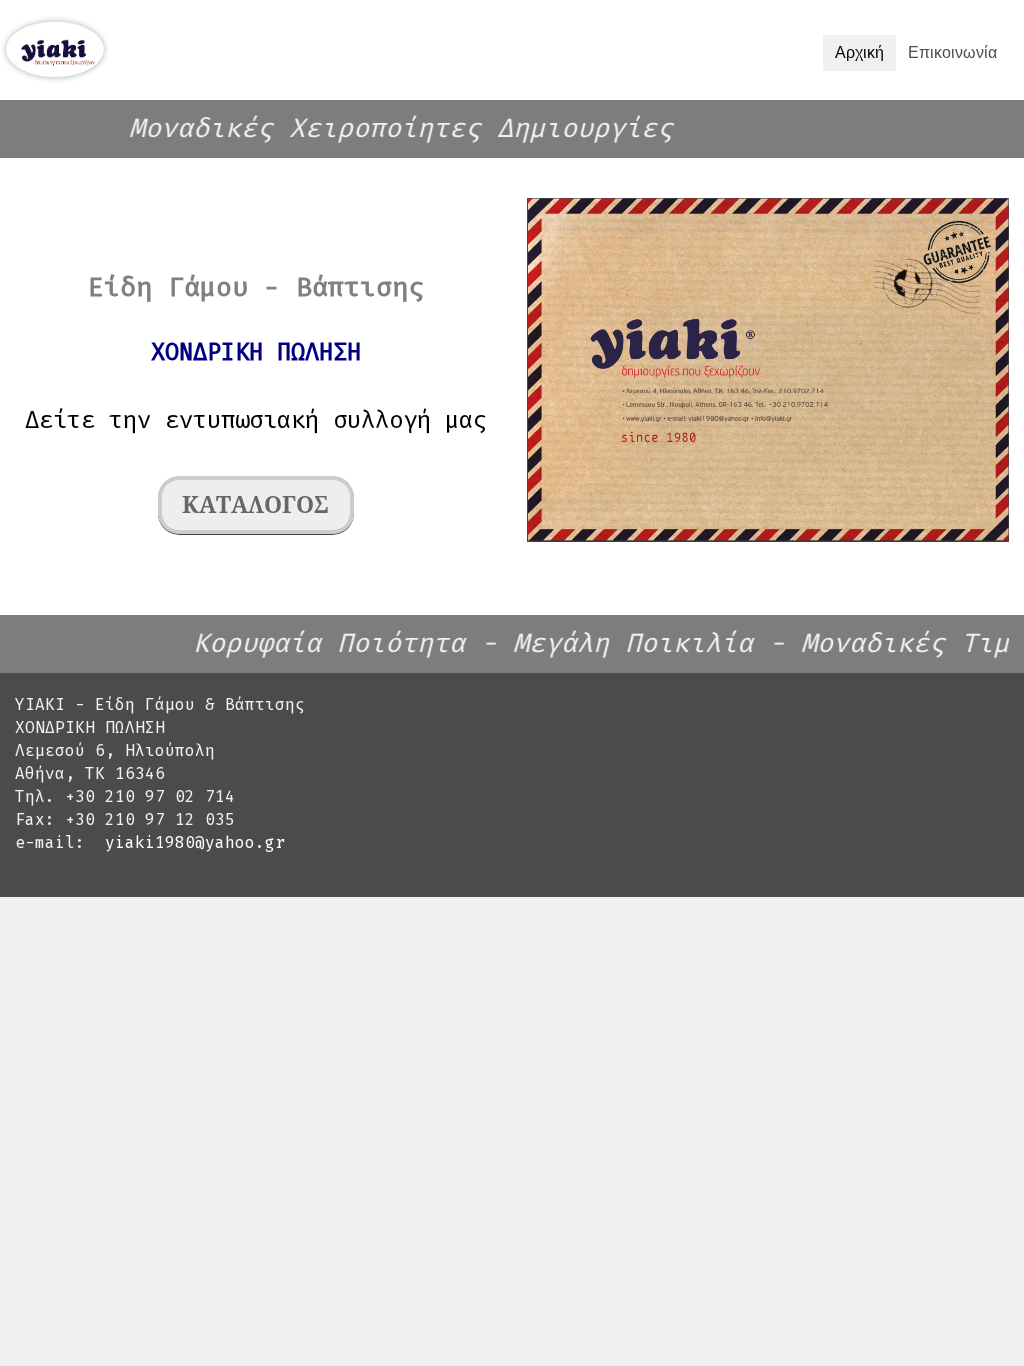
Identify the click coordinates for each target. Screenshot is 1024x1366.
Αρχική (859, 52)
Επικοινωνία (952, 52)
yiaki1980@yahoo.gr (195, 842)
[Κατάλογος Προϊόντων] (256, 508)
